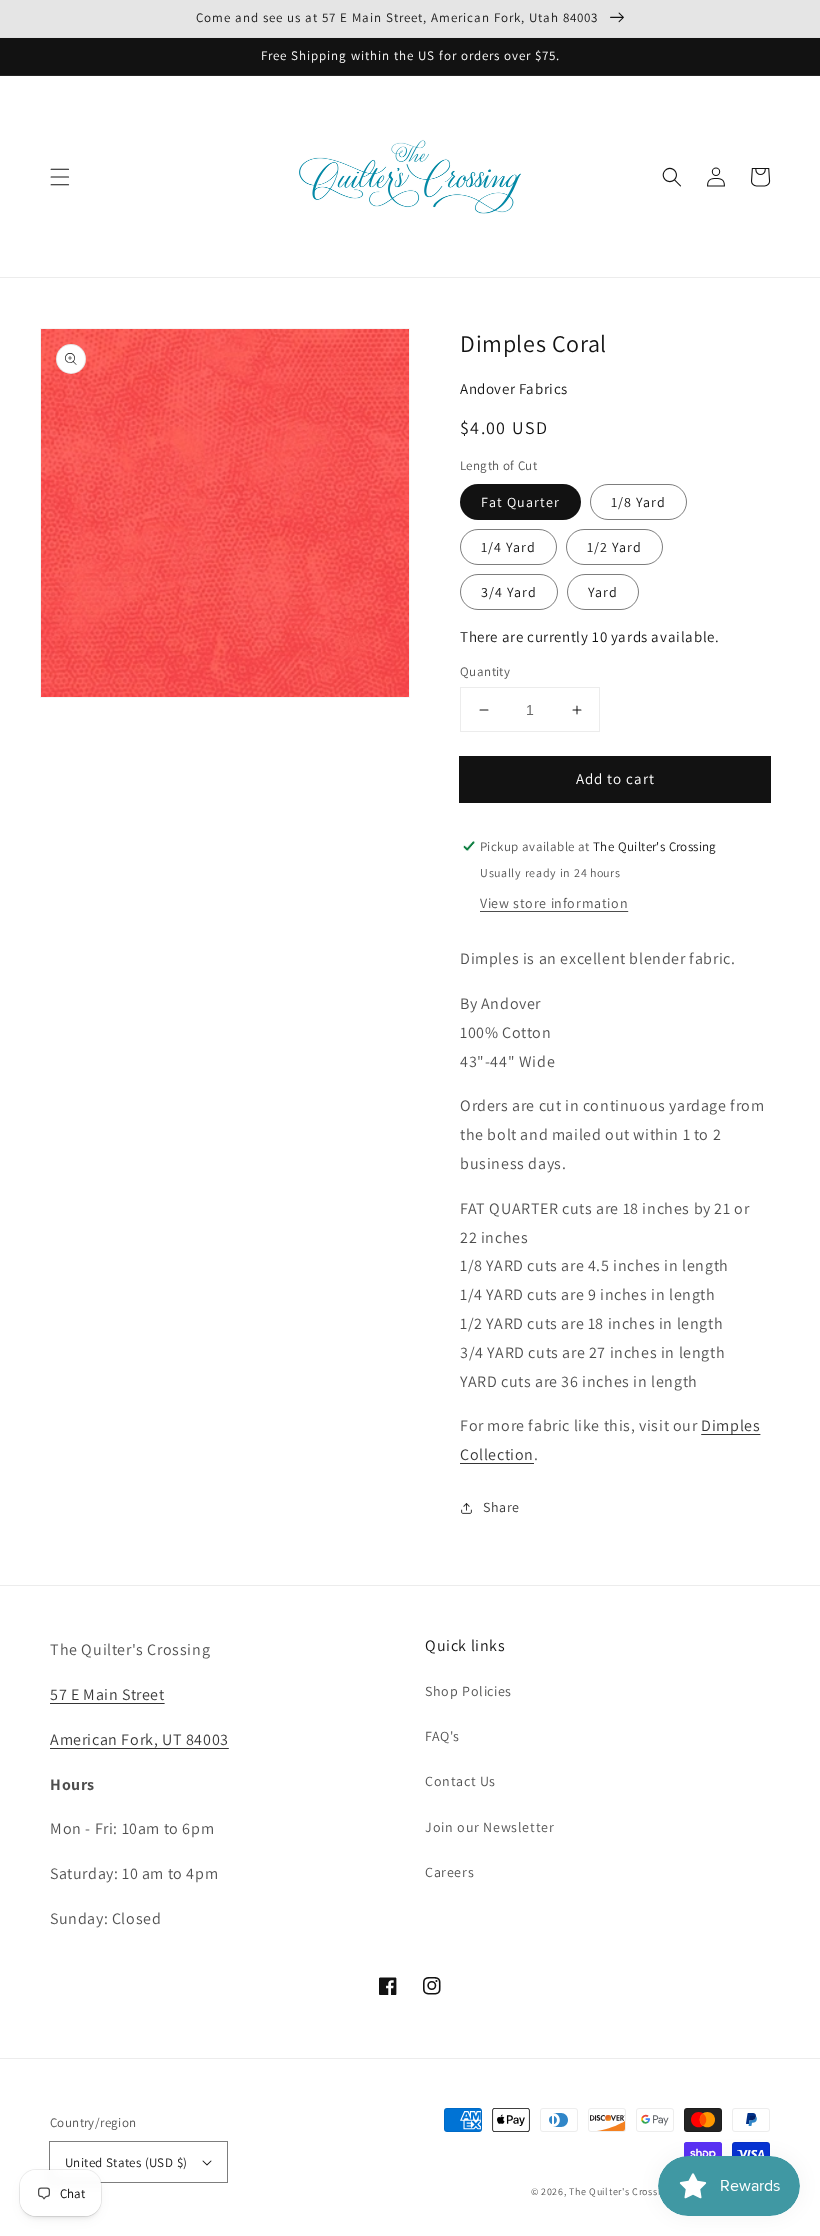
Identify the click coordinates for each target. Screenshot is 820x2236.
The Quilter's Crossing (620, 2191)
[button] (60, 177)
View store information (554, 903)
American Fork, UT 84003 (139, 1739)
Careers (449, 1872)
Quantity (485, 671)
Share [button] (501, 1507)
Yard (603, 592)
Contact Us (460, 1781)
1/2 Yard (614, 547)
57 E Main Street (107, 1694)
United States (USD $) (126, 2162)
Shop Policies (468, 1691)
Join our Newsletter (489, 1827)
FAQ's (442, 1736)
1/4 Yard (508, 547)
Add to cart (615, 778)
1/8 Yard (638, 502)
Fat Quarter (520, 502)
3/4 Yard (509, 592)
